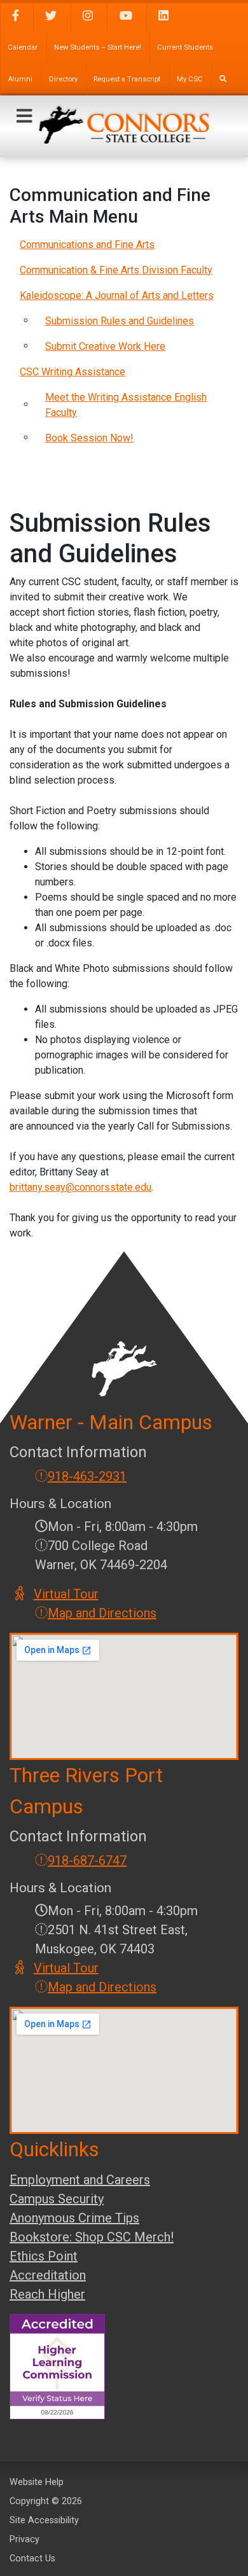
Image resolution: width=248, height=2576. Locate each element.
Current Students (185, 47)
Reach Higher (47, 2294)
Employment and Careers (80, 2180)
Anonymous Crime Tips (74, 2218)
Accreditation (48, 2275)
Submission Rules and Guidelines (120, 321)
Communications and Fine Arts (87, 245)
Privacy (24, 2539)
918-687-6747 (87, 1860)
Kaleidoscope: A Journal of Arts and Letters (117, 295)
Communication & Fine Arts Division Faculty (116, 270)
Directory (63, 79)
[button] (24, 116)
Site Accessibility (44, 2520)
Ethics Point (44, 2256)
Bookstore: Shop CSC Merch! (92, 2237)
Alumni (20, 79)
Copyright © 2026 (46, 2501)
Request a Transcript (127, 79)
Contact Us (32, 2559)
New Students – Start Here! (98, 47)
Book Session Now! (89, 438)
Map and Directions (102, 1613)
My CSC (190, 79)
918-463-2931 (87, 1476)
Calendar (23, 47)
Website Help (37, 2482)
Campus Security (57, 2199)
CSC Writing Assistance (72, 372)
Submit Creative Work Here (105, 346)
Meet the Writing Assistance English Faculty (126, 405)
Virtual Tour (67, 1594)
